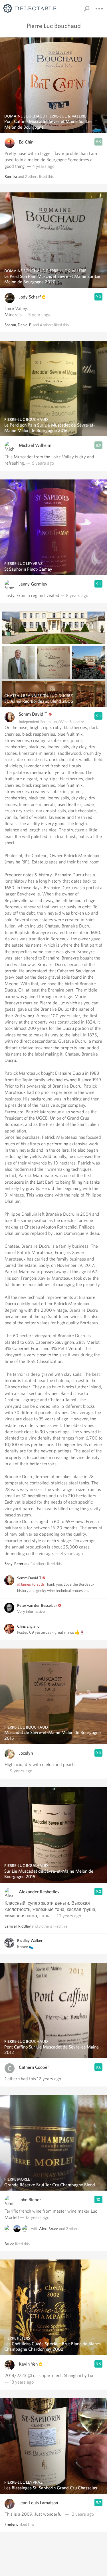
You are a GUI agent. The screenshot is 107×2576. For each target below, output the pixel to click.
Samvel (11, 1926)
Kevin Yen (28, 2364)
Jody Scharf (30, 297)
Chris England (28, 1626)
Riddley (25, 1926)
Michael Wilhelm (35, 445)
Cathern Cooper (34, 2067)
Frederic (12, 2524)
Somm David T (33, 714)
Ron (8, 176)
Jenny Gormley (33, 584)
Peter (19, 1564)
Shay (9, 1564)
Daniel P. (25, 325)
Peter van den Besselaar (37, 1605)
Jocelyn (26, 1753)
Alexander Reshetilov (39, 1892)
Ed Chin (26, 142)
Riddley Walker (30, 1940)
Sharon (10, 325)
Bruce (53, 2229)
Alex (43, 2229)
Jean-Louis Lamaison (38, 2503)
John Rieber (30, 2200)
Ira (15, 176)
